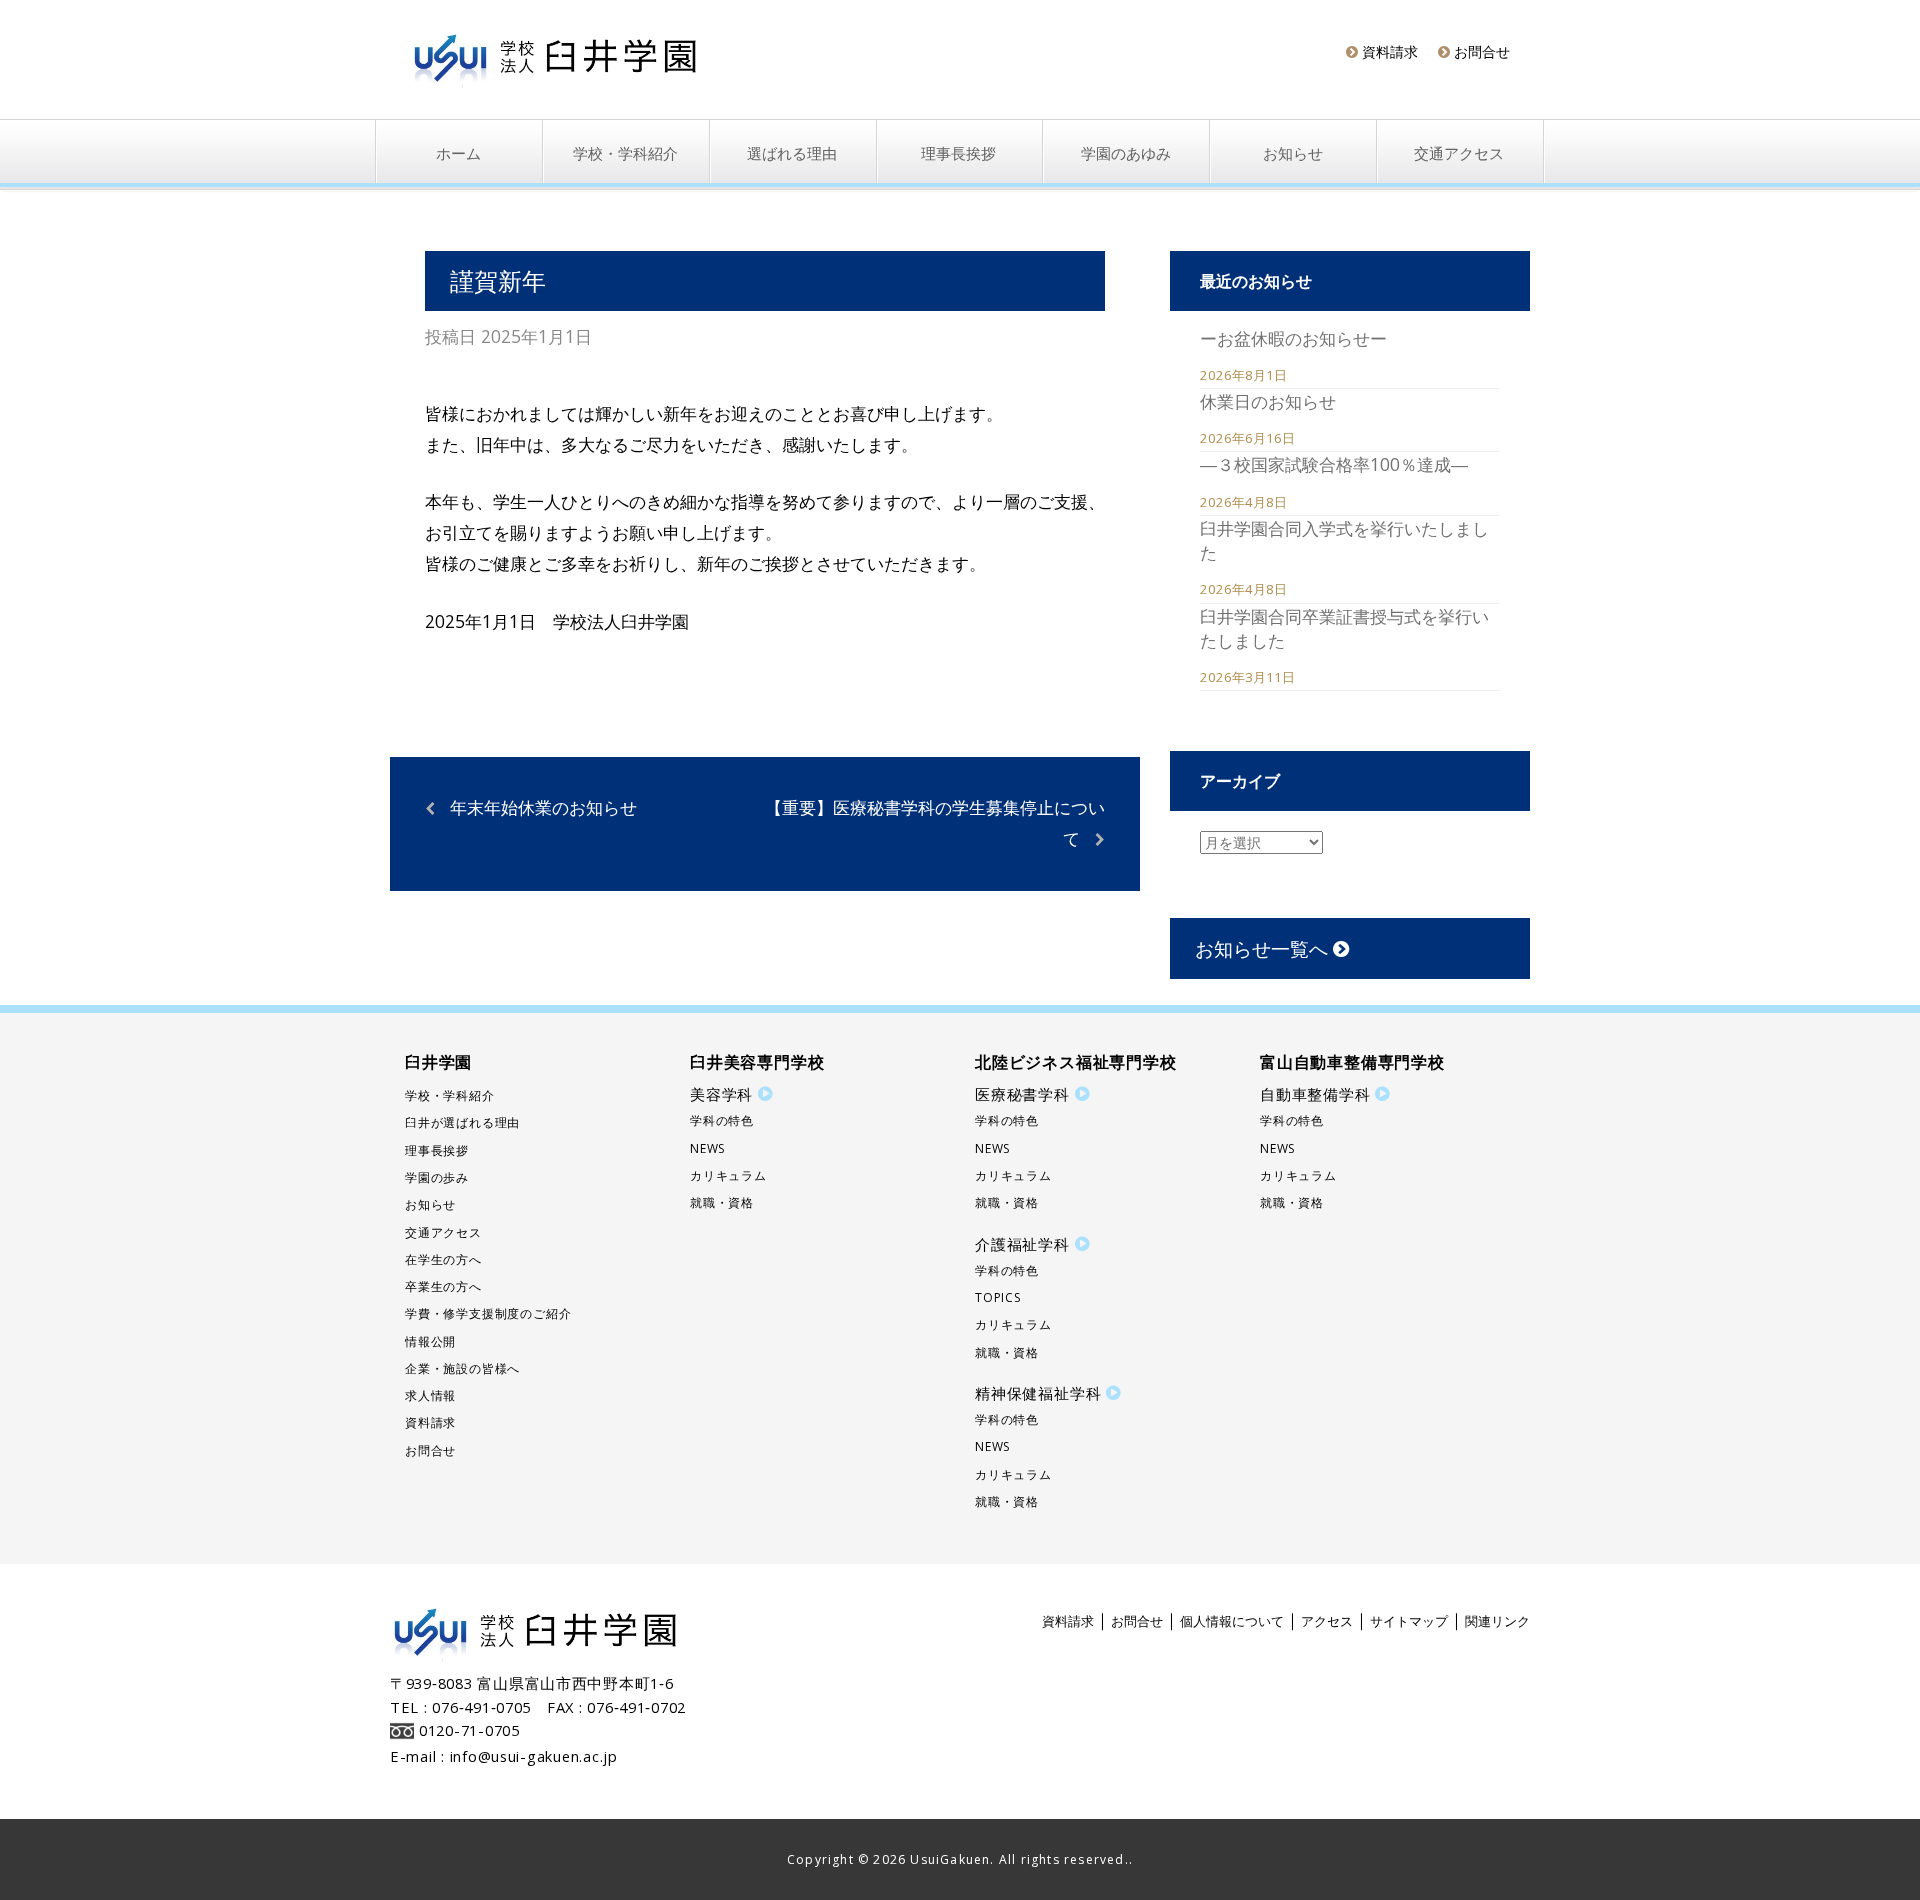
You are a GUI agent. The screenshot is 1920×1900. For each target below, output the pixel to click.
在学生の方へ (443, 1259)
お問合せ (1480, 51)
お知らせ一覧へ (1264, 948)
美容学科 (721, 1094)
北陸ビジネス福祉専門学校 (1076, 1062)
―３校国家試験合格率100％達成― (1334, 464)
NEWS (707, 1148)
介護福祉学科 (1022, 1244)
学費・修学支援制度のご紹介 (488, 1313)
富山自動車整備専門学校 (1352, 1062)
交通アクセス (1459, 154)
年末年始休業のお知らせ (543, 807)
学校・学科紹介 (625, 154)
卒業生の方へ (443, 1286)
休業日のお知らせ (1268, 401)
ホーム (458, 154)
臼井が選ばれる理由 (462, 1122)
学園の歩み (437, 1177)
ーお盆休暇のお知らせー (1293, 338)
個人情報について (1232, 1621)
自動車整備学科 (1315, 1094)
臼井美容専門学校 (757, 1062)
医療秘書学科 (1022, 1094)
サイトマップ (1409, 1621)
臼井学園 (438, 1062)
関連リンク (1497, 1621)
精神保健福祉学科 (1038, 1393)
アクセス (1327, 1621)
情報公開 (430, 1341)
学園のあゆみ (1126, 154)
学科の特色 (722, 1120)
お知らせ (1293, 154)
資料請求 (1388, 51)
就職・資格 (722, 1202)
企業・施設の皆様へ (462, 1368)
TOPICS (998, 1297)
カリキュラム (728, 1175)
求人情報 (430, 1395)
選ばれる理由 (792, 154)
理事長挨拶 (958, 154)
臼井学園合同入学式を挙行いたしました (1344, 540)
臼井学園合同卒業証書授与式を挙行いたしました (1344, 628)
